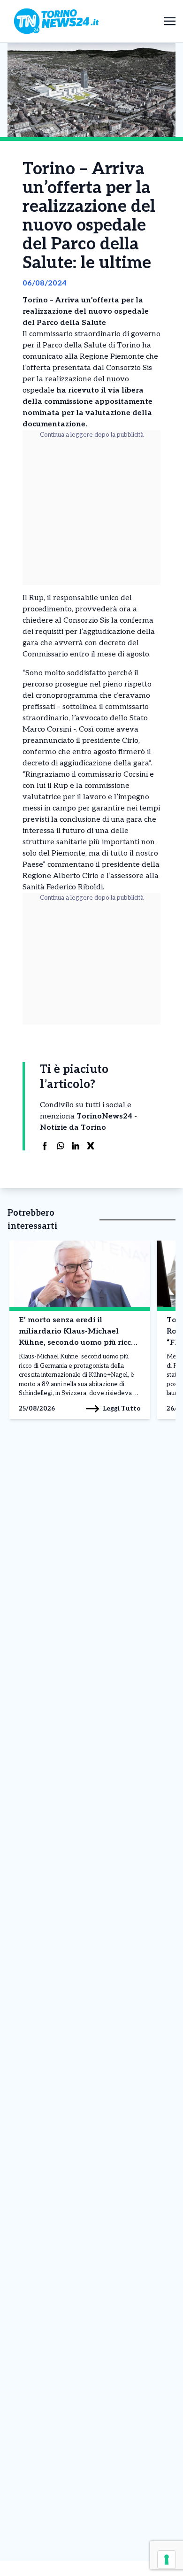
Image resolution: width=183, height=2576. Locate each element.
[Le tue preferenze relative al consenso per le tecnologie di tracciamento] (167, 2560)
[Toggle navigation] (170, 21)
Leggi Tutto (122, 1408)
